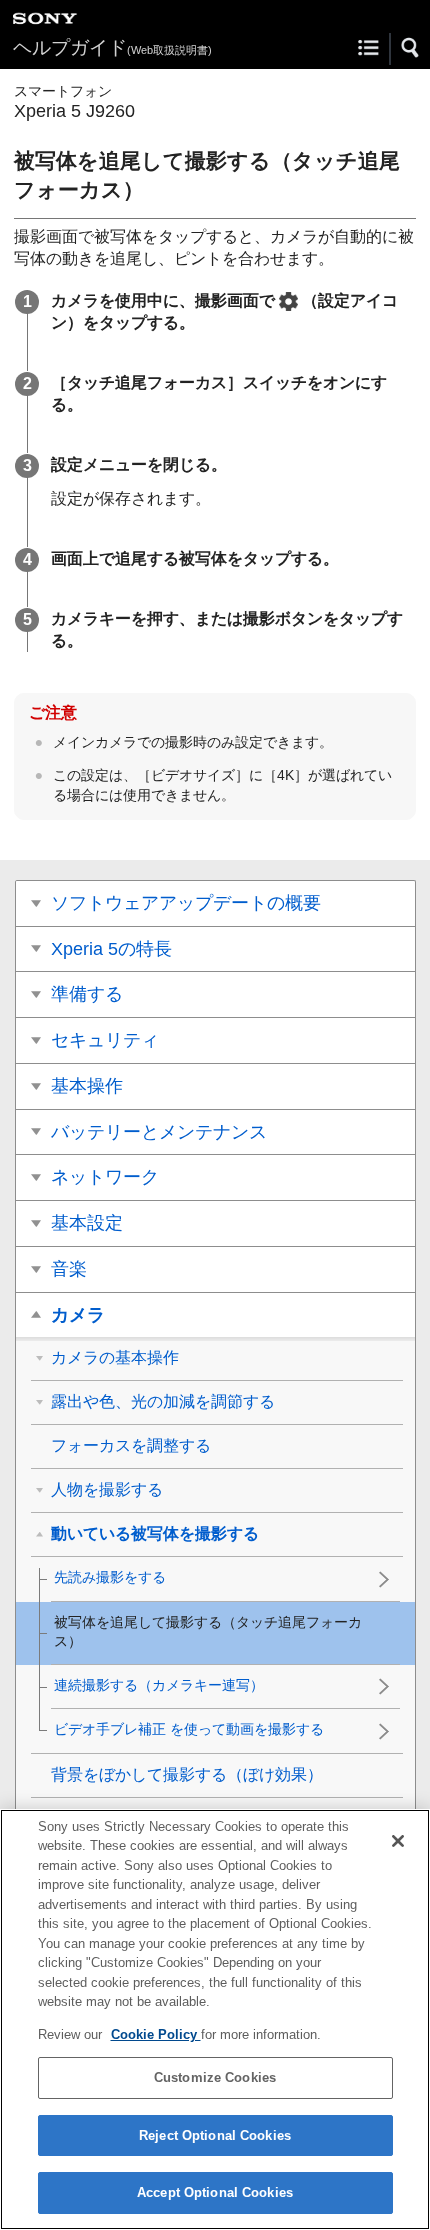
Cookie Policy (156, 2034)
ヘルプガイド (112, 47)
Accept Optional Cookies (215, 2192)
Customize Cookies (215, 2077)
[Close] (398, 1841)
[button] (411, 48)
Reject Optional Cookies (215, 2135)
